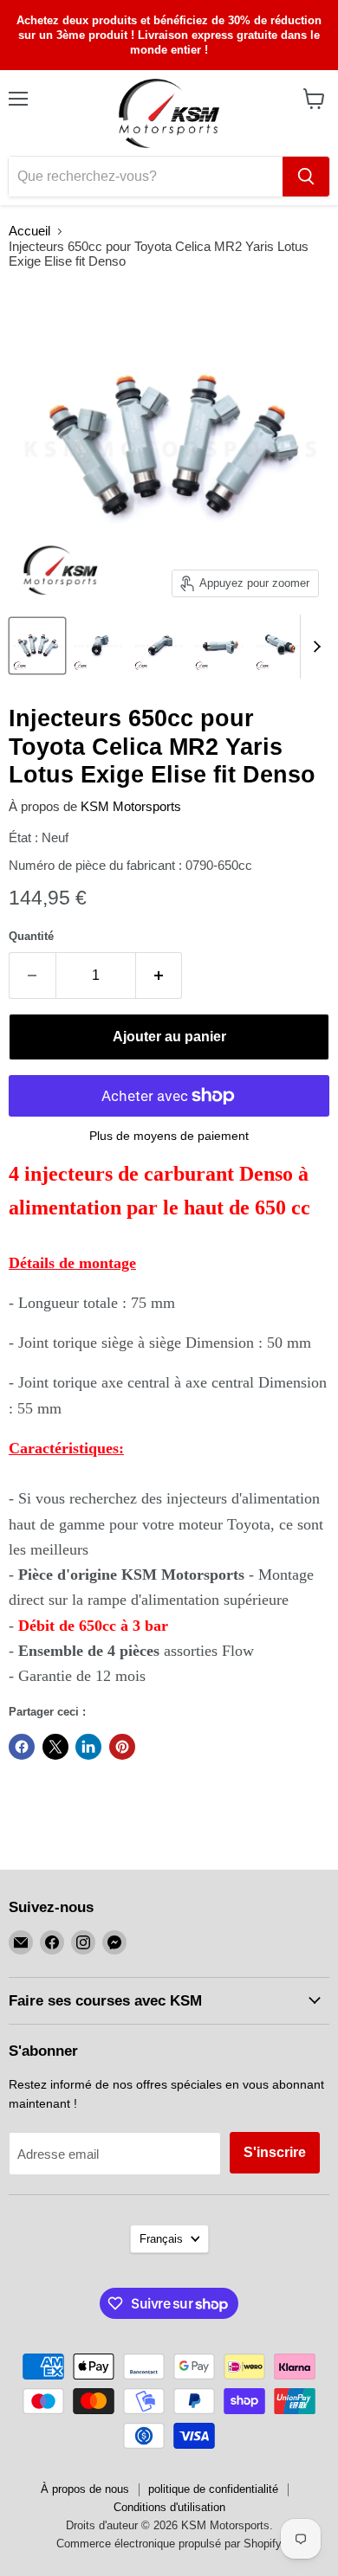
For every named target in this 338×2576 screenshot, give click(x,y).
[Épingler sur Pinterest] (122, 1747)
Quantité (31, 936)
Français (161, 2239)
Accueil (29, 231)
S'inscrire (275, 2152)
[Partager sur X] (55, 1747)
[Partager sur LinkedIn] (88, 1747)
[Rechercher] (306, 177)
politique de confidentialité (213, 2489)
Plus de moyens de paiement (169, 1136)
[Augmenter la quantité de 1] (159, 976)
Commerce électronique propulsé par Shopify (169, 2544)
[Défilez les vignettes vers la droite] (314, 647)
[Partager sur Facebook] (22, 1747)
